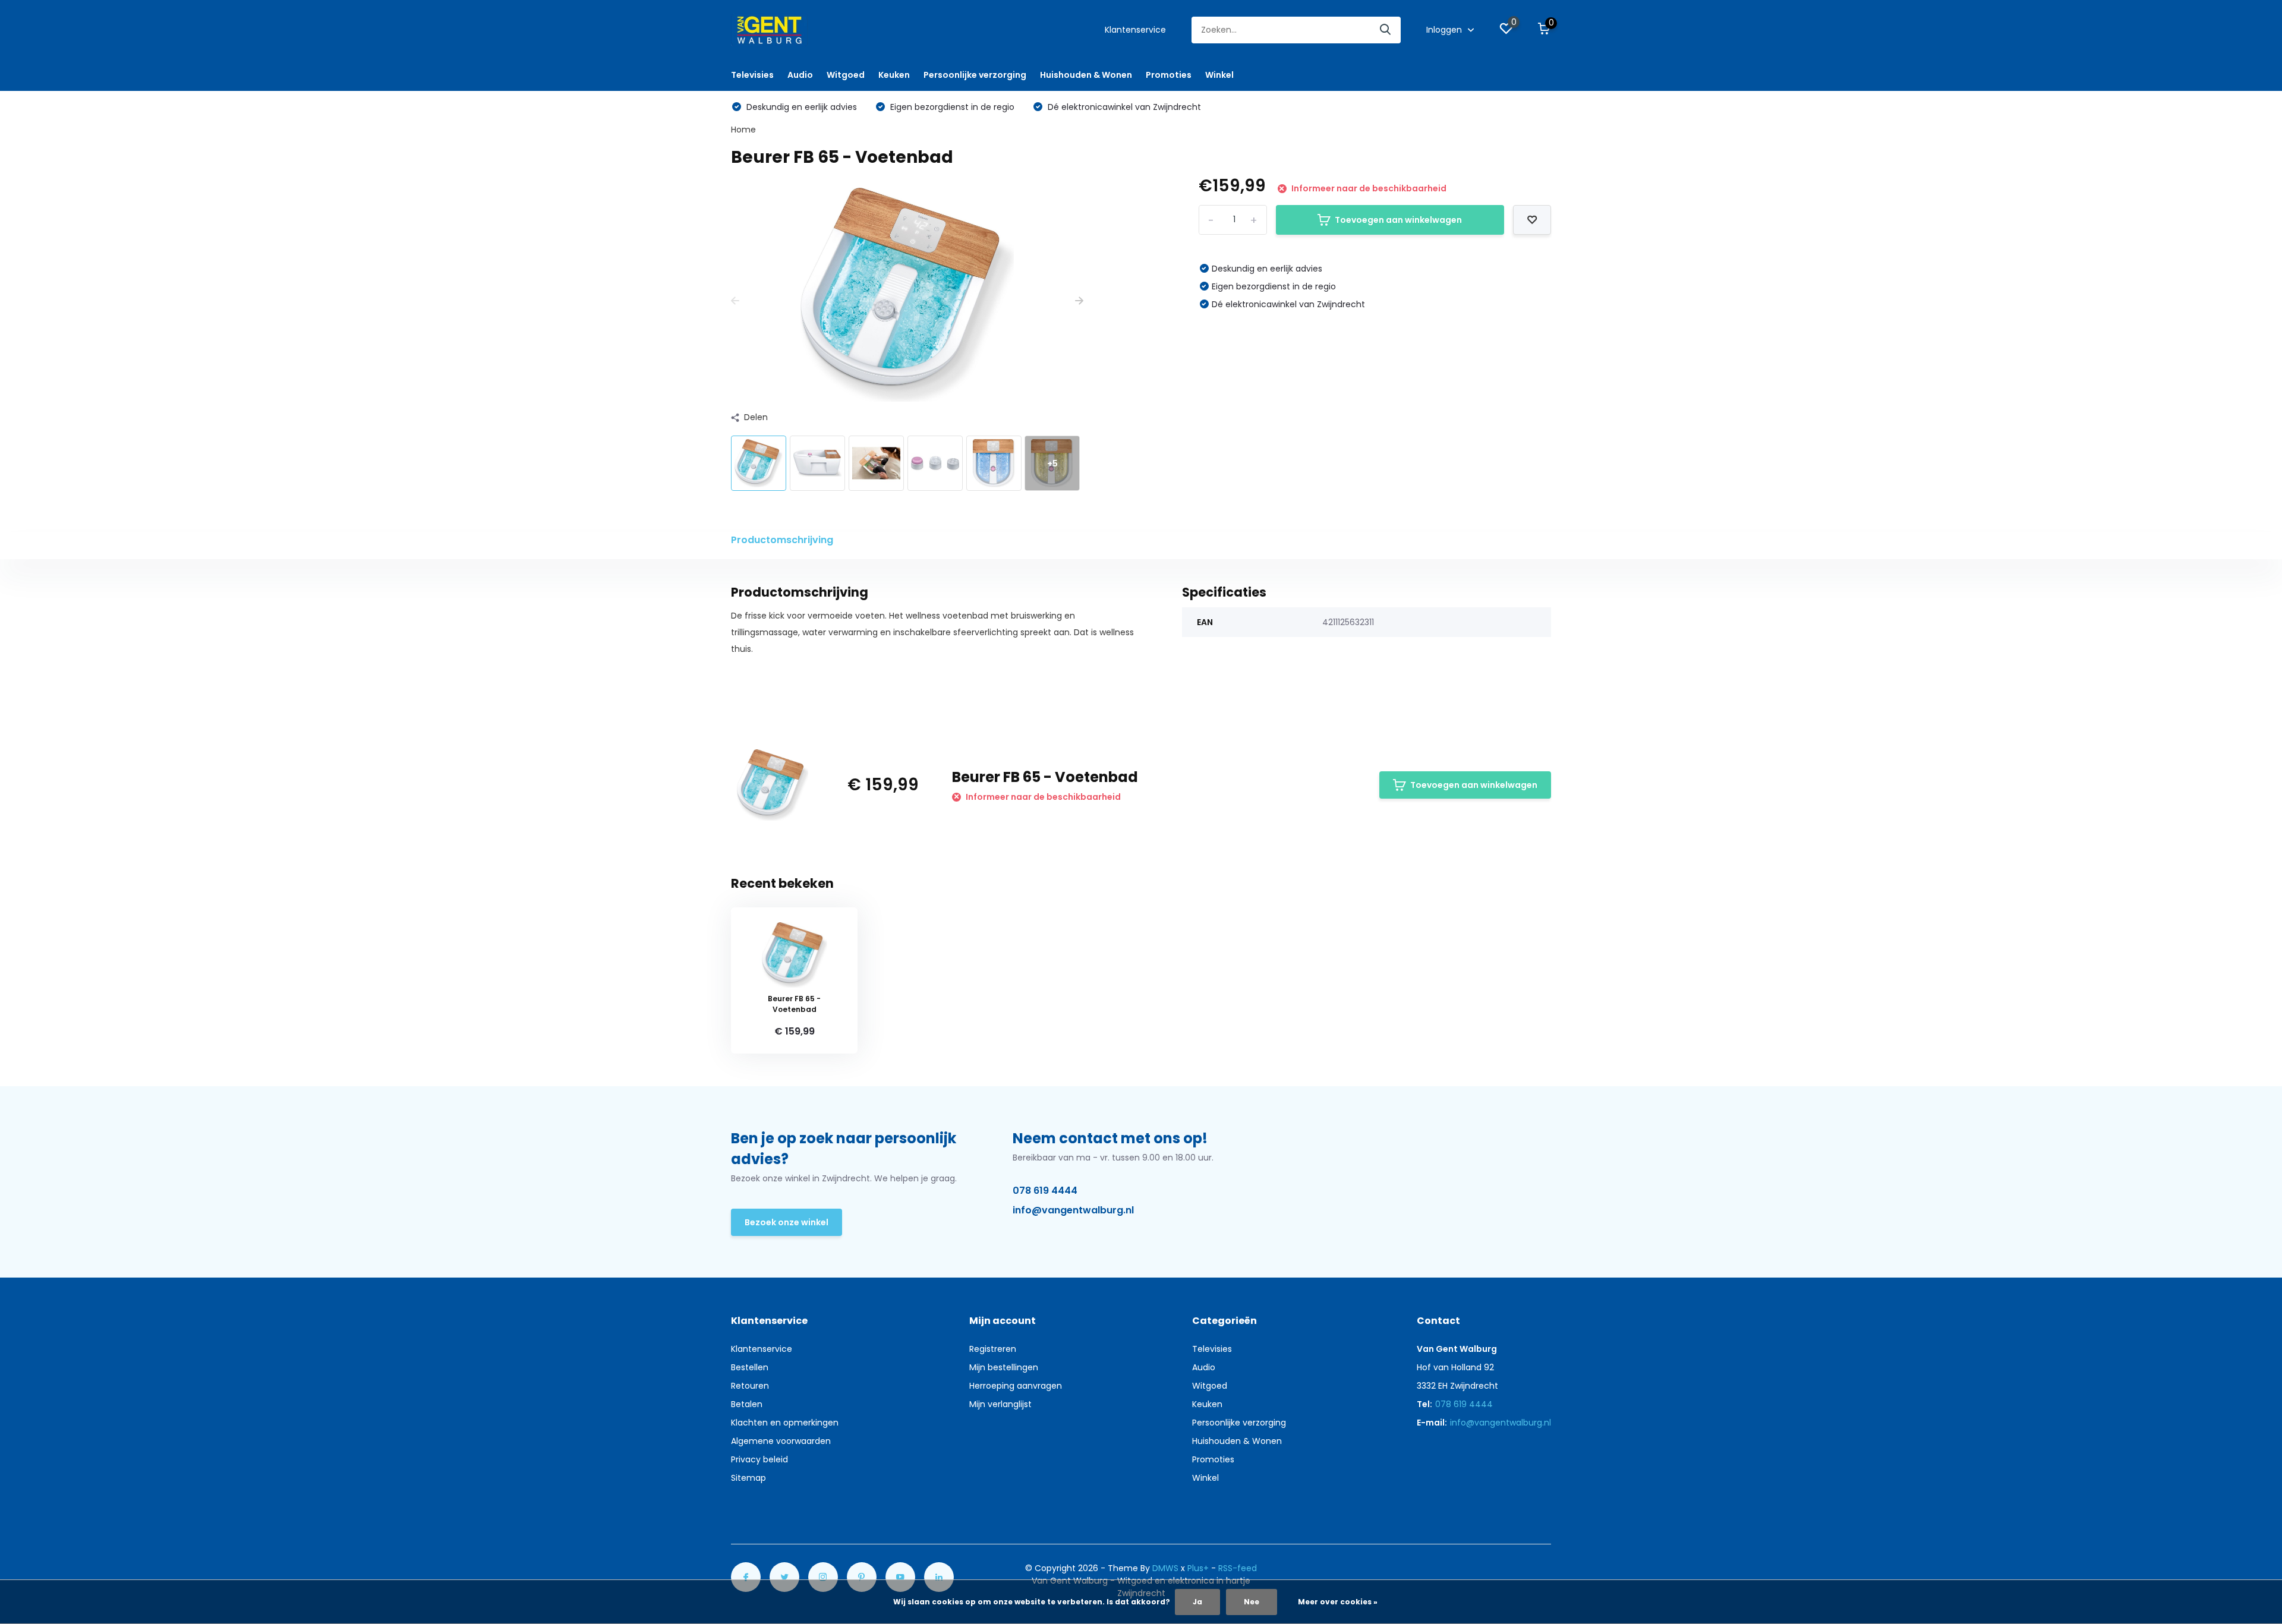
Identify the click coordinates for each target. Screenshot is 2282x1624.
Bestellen (750, 1367)
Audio (800, 75)
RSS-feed (1238, 1568)
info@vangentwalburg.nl (1073, 1210)
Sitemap (748, 1478)
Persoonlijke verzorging (975, 75)
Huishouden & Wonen (1086, 75)
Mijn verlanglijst (1000, 1404)
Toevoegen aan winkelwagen (1398, 220)
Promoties (1169, 75)
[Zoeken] (1386, 30)
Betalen (747, 1404)
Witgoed (846, 75)
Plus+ (1198, 1568)
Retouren (750, 1386)
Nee (1252, 1602)
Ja (1197, 1602)
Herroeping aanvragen (1016, 1386)
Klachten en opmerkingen (785, 1423)
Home (743, 130)
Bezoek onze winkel (787, 1222)
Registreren (993, 1349)
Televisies (752, 75)
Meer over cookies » (1338, 1602)
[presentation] (735, 301)
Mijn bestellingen (1004, 1367)
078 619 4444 (1045, 1191)
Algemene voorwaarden (781, 1441)
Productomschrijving (782, 540)
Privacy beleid (759, 1459)
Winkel (1219, 75)
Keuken (894, 75)
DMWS (1165, 1568)
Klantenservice (1135, 30)
